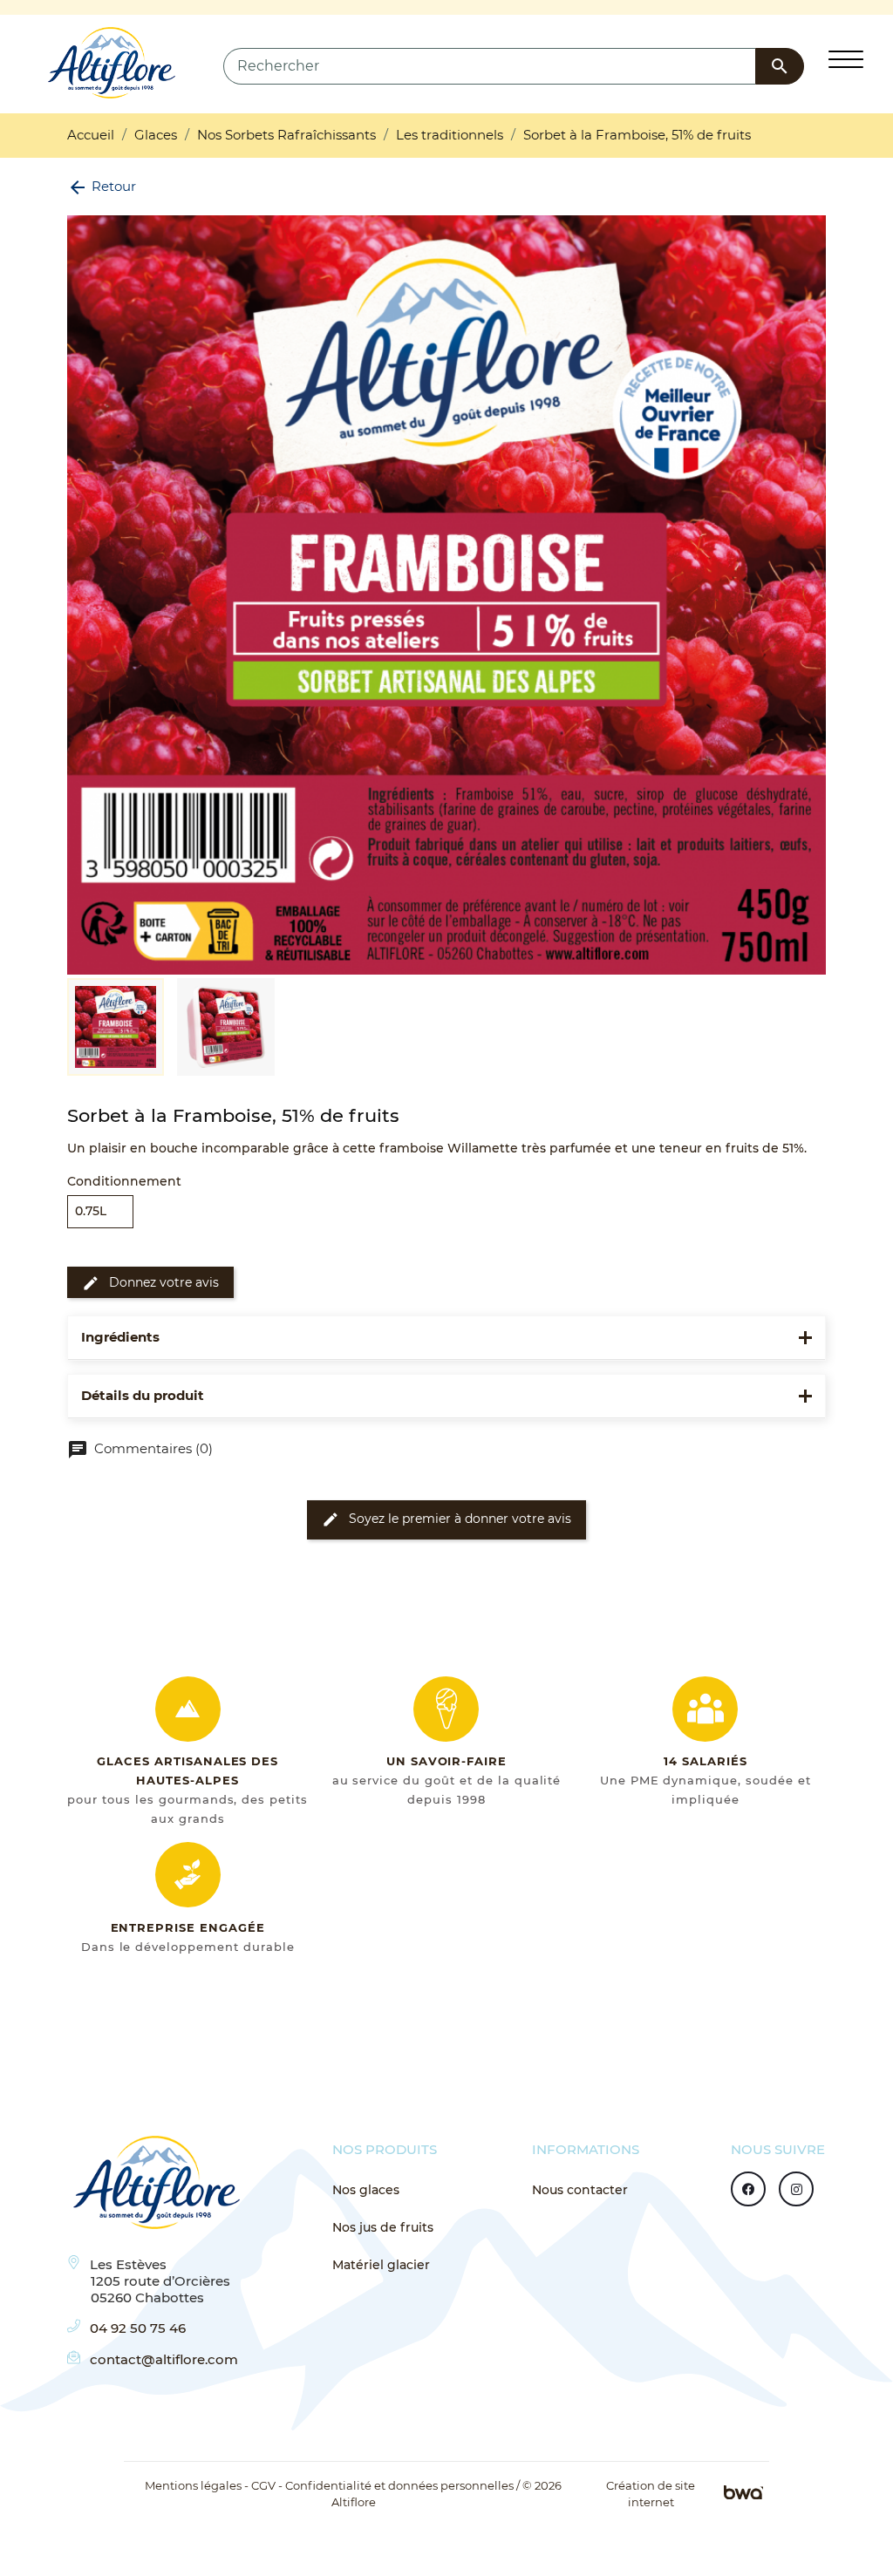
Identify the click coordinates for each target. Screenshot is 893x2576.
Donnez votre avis (150, 1283)
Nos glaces (366, 2190)
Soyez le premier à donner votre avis (446, 1519)
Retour (102, 186)
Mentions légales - (197, 2486)
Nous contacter (580, 2190)
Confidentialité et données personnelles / (402, 2486)
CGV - (267, 2486)
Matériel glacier (381, 2265)
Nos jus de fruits (383, 2227)
